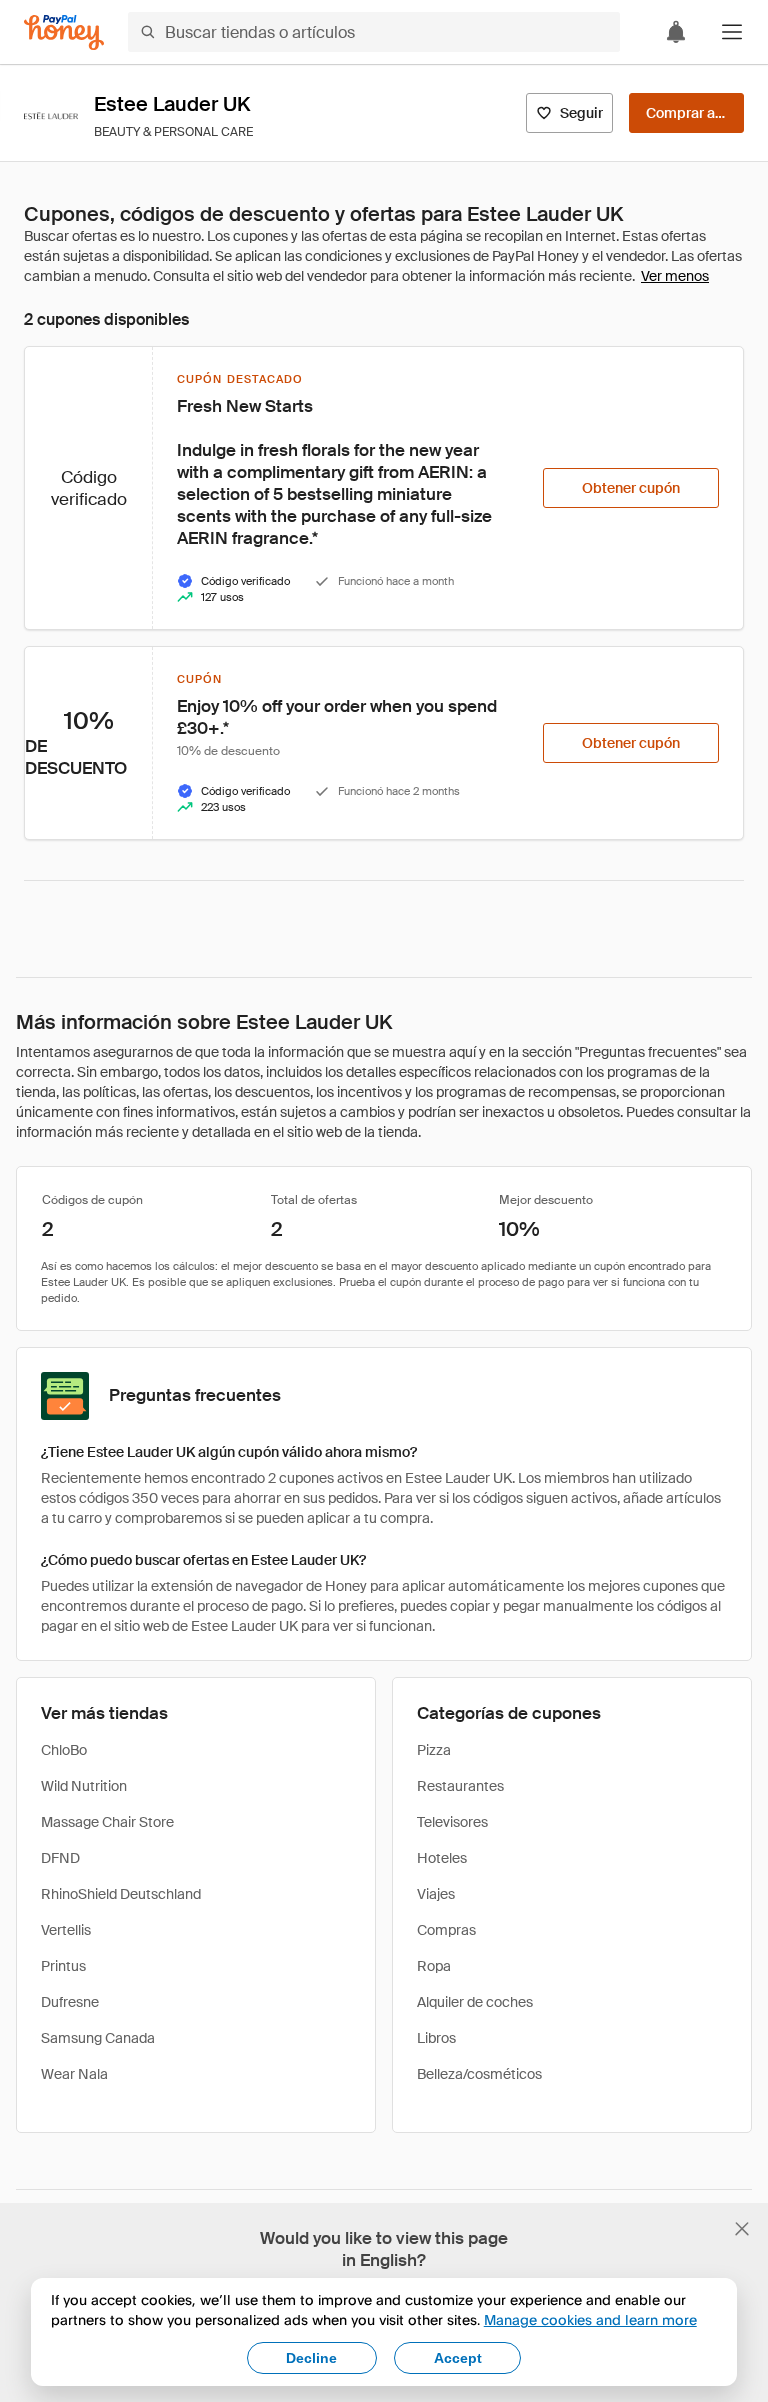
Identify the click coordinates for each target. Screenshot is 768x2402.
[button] (732, 32)
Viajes (436, 1894)
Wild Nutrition (84, 1786)
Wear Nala (74, 2074)
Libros (436, 2038)
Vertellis (66, 1930)
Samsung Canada (98, 2038)
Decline (311, 2358)
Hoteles (442, 1858)
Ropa (434, 1966)
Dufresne (70, 2002)
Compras (446, 1930)
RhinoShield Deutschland (121, 1894)
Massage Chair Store (107, 1822)
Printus (63, 1966)
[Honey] (64, 32)
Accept (458, 2358)
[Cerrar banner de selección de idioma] (742, 2229)
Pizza (434, 1750)
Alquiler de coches (475, 2002)
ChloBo (64, 1750)
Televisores (452, 1822)
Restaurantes (460, 1786)
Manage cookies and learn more (590, 2319)
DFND (60, 1858)
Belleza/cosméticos (479, 2074)
